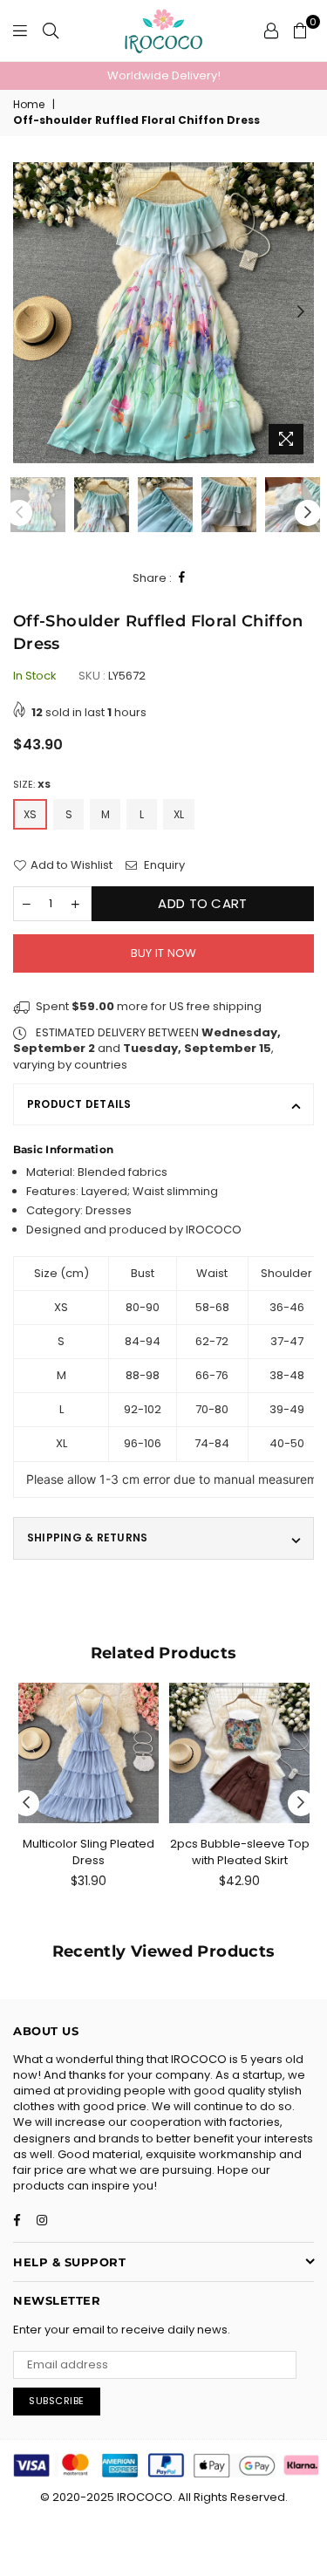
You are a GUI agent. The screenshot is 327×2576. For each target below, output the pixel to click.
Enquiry (163, 865)
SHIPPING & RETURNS (87, 1537)
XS (30, 814)
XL (179, 814)
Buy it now (164, 953)
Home (29, 105)
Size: (32, 785)
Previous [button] (26, 312)
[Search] (51, 31)
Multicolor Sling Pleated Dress (89, 1852)
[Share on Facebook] (182, 578)
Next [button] (301, 312)
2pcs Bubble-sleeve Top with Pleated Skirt (240, 1852)
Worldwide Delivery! (164, 75)
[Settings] (271, 31)
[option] (163, 76)
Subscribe (57, 2401)
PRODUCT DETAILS (79, 1104)
